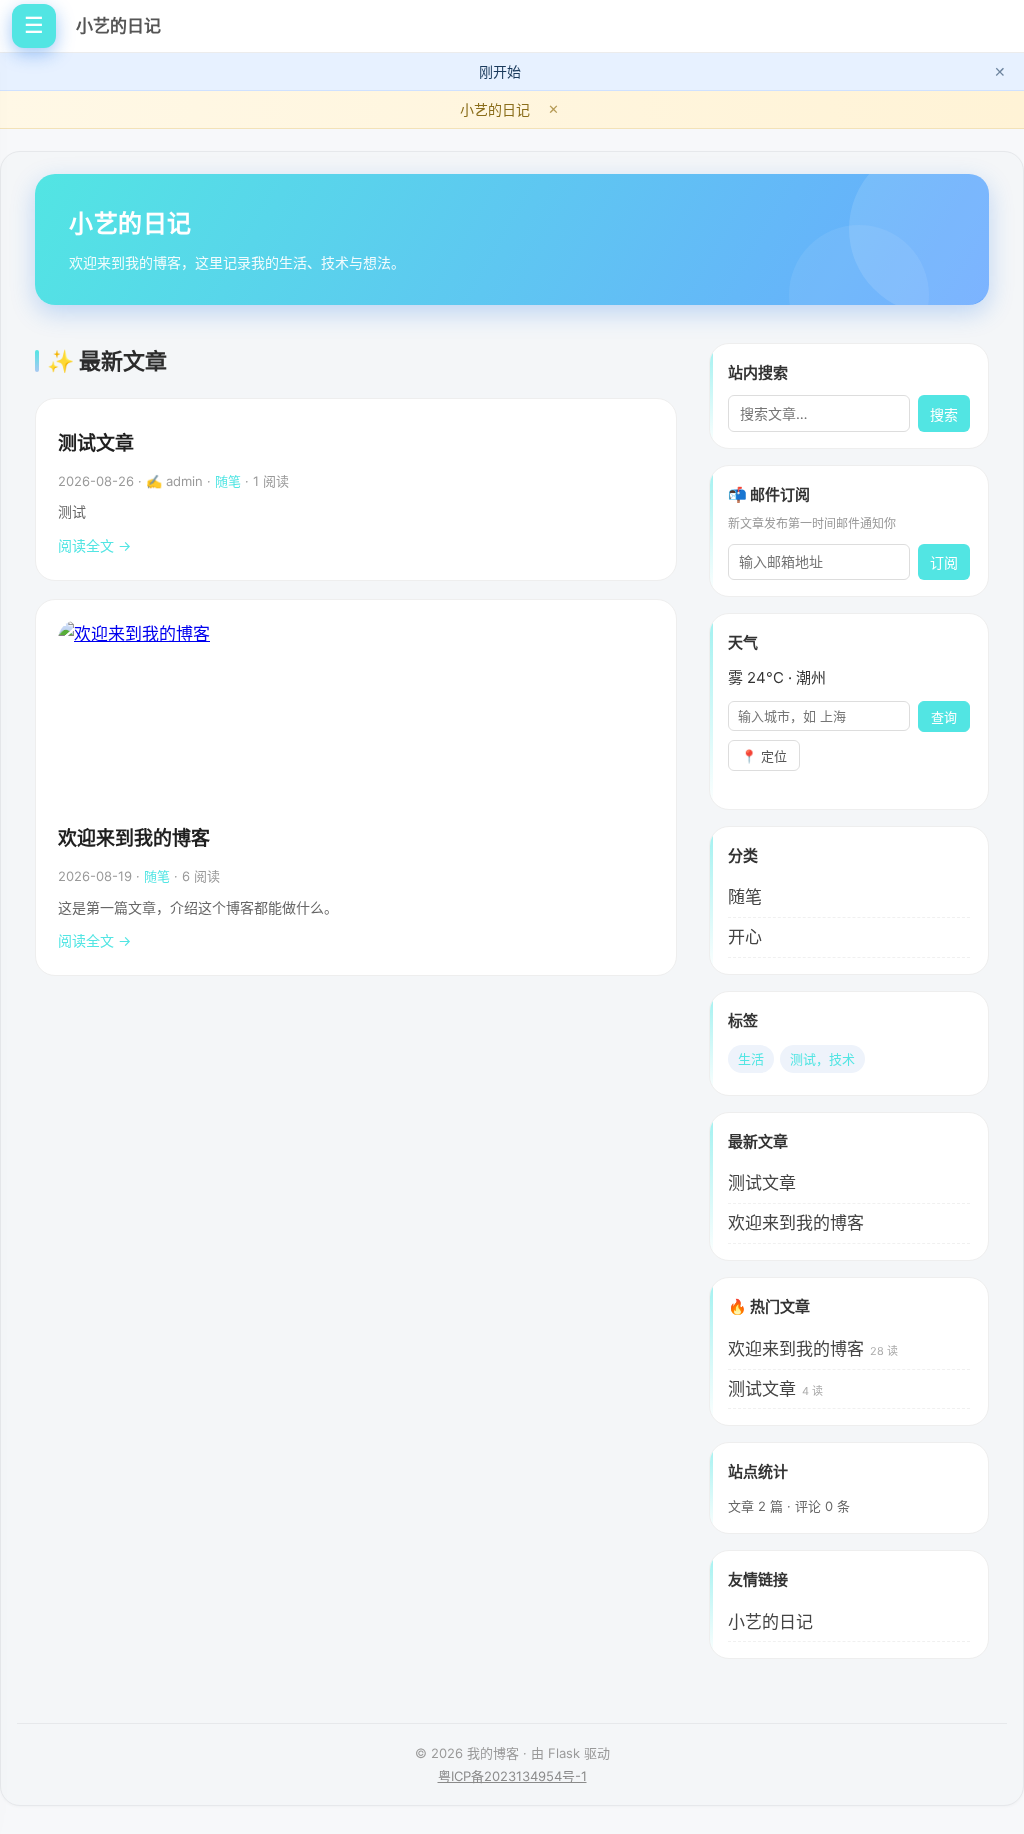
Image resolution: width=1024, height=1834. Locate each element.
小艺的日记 (118, 26)
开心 (745, 937)
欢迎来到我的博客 (134, 838)
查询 (944, 717)
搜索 (944, 415)
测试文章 (96, 443)
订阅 (944, 563)
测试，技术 (822, 1059)
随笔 (228, 481)
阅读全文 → (94, 545)
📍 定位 (764, 756)
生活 (751, 1059)
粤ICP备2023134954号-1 (512, 1776)
